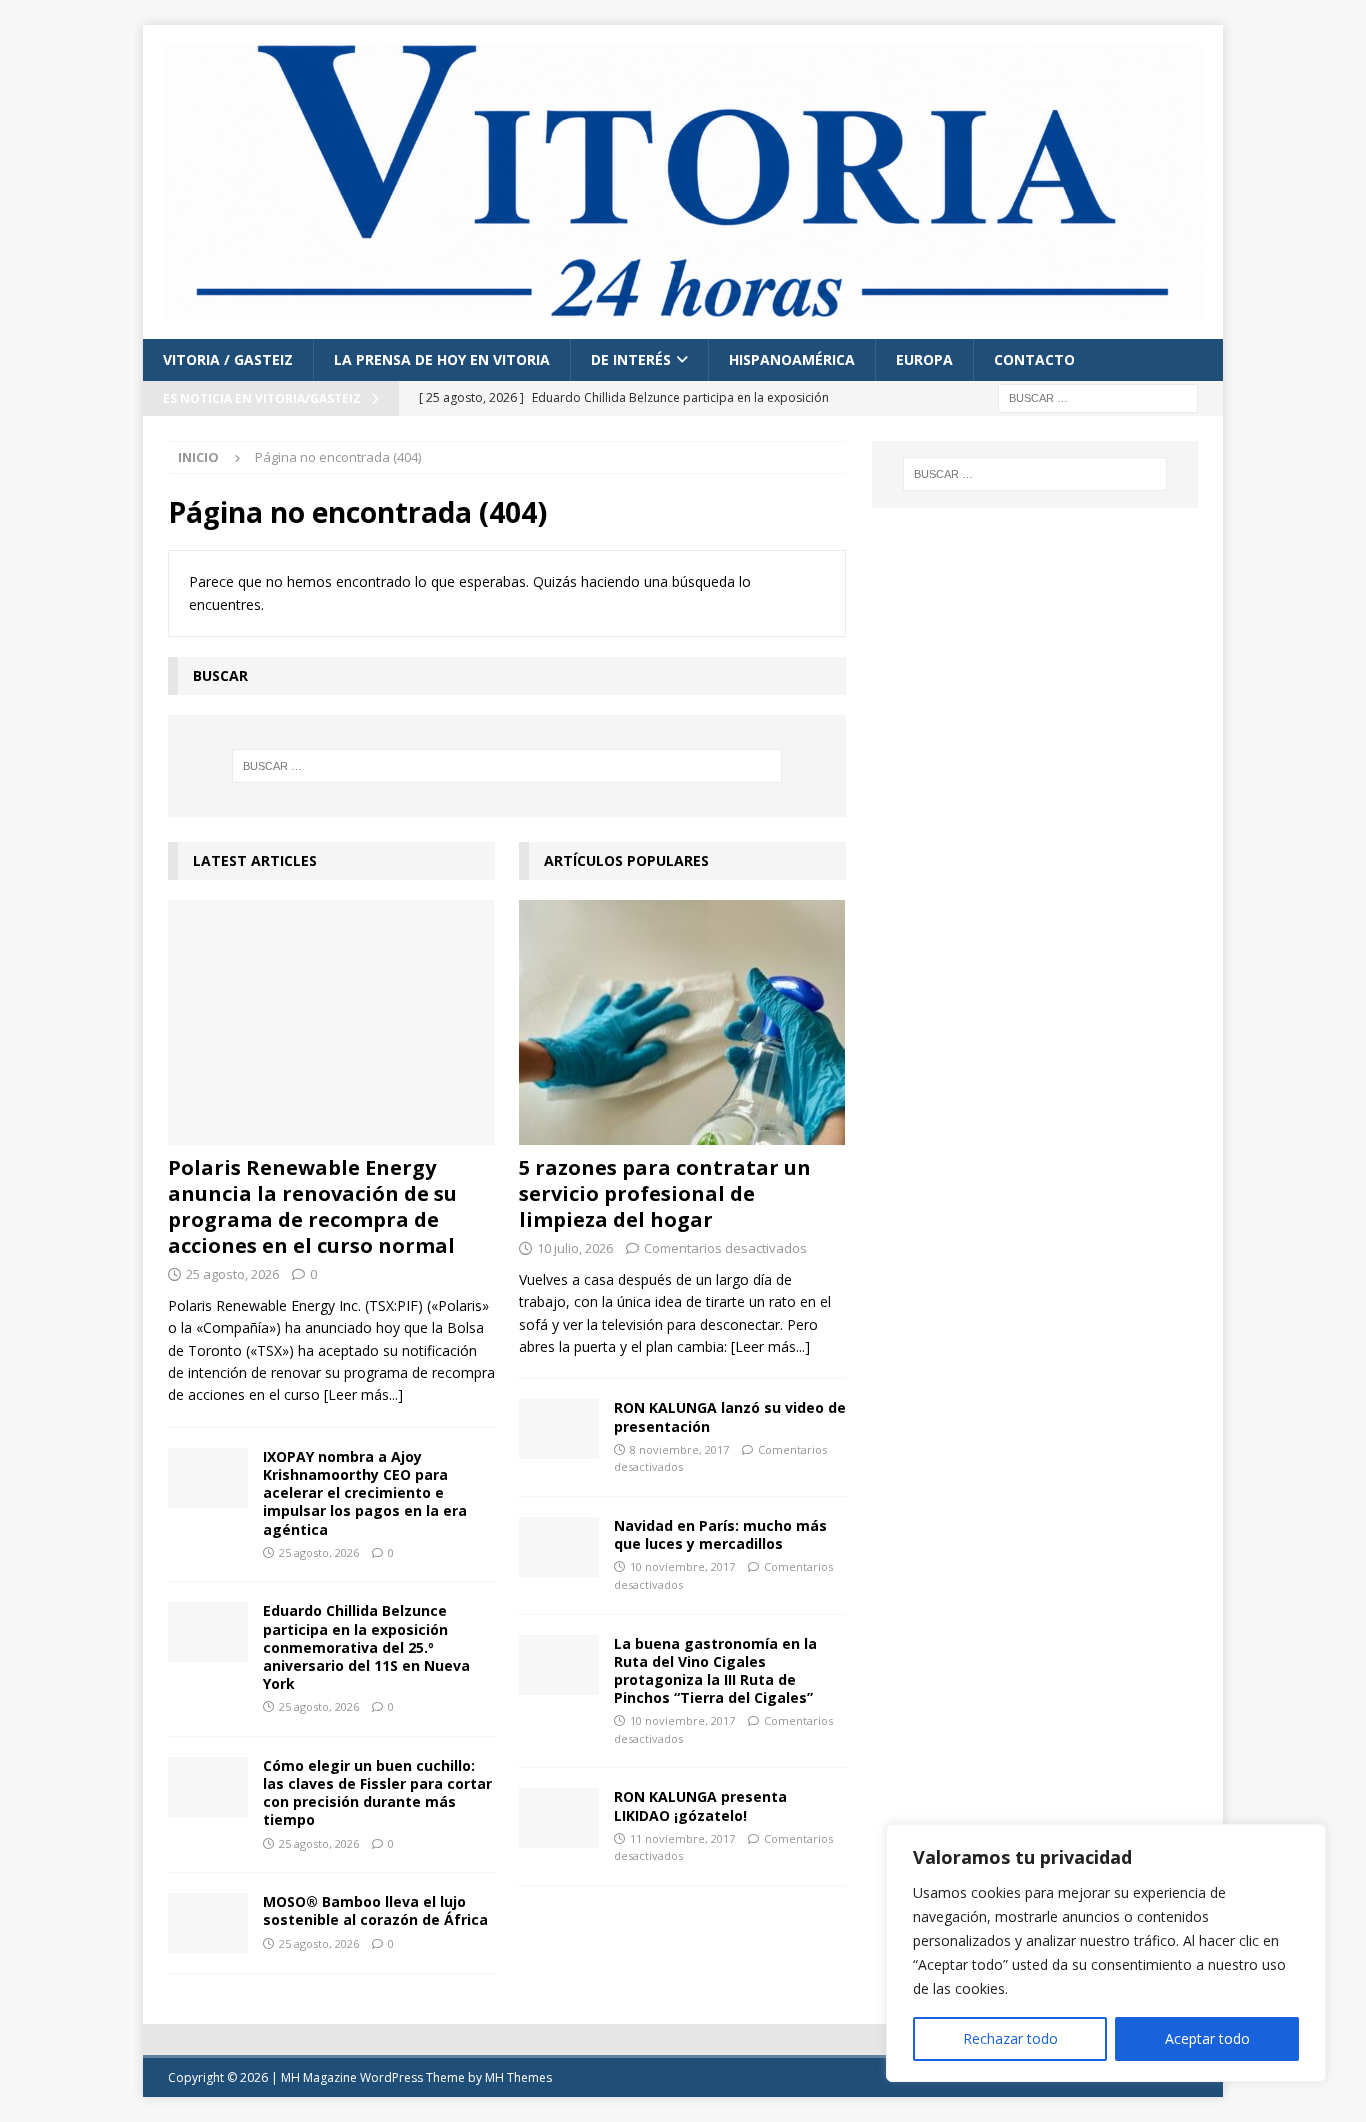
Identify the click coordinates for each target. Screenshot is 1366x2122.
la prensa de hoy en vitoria (442, 359)
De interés (631, 359)
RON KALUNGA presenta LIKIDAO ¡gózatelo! (700, 1805)
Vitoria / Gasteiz (228, 359)
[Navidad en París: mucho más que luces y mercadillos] (559, 1547)
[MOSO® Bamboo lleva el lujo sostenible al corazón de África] (208, 1923)
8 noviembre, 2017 (679, 1449)
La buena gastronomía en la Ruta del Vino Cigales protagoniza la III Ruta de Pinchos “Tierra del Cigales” (715, 1671)
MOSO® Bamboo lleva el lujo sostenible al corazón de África (375, 1910)
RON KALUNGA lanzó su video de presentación (730, 1416)
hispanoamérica (792, 359)
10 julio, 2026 (575, 1248)
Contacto (1034, 359)
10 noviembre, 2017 (682, 1566)
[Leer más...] (363, 1394)
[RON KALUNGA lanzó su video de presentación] (559, 1429)
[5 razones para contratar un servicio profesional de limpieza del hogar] (682, 1022)
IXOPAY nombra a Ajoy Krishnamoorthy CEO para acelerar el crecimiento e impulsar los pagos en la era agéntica (365, 1493)
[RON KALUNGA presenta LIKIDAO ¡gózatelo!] (559, 1818)
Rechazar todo (1010, 2038)
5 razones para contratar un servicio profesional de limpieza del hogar (665, 1193)
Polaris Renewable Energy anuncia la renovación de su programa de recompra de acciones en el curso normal (312, 1206)
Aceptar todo (1207, 2038)
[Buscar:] (1098, 396)
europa (924, 359)
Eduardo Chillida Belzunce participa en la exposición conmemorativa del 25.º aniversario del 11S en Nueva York (366, 1647)
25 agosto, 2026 (232, 1274)
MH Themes (518, 2077)
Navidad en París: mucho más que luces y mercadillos (720, 1534)
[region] (1106, 1953)
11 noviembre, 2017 (682, 1838)
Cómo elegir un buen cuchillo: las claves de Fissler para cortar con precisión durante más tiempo (377, 1793)
